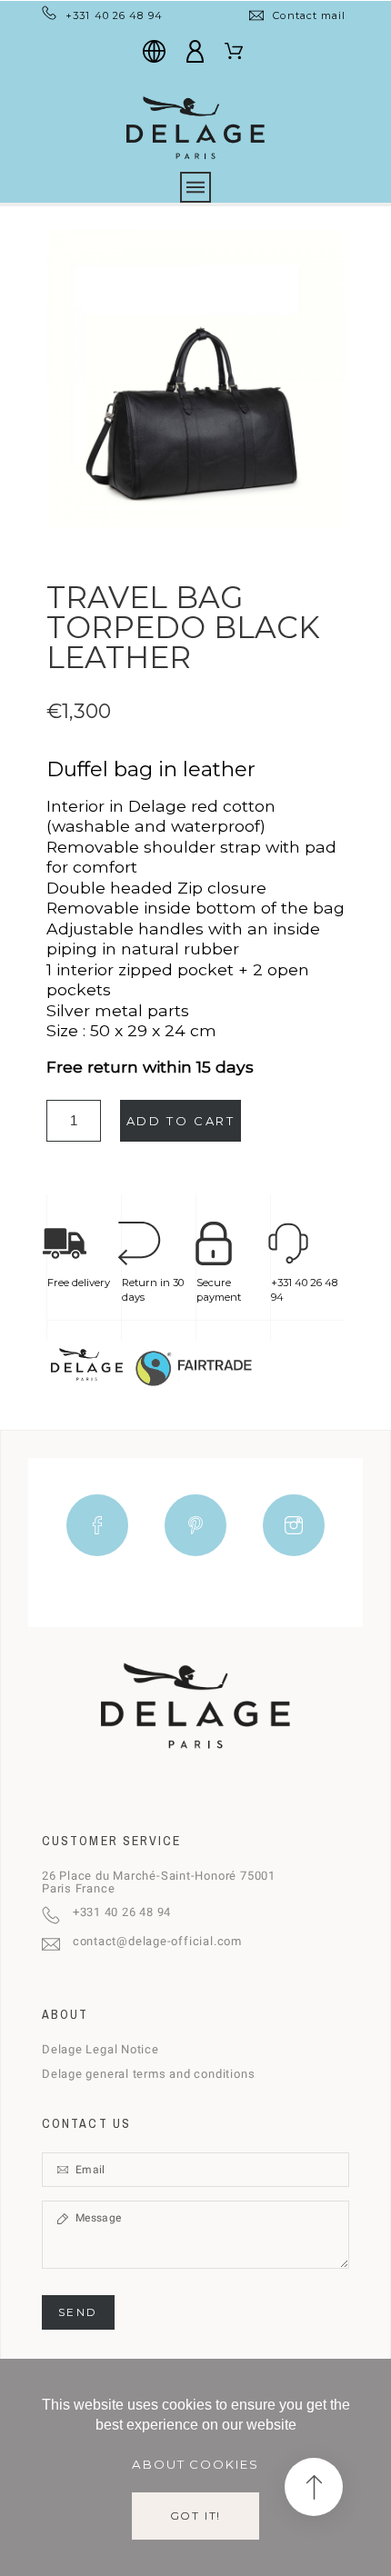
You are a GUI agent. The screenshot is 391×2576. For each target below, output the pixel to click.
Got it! (196, 2516)
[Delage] (195, 126)
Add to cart (181, 1121)
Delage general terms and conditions (148, 2074)
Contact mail (309, 15)
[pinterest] (195, 1525)
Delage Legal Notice (100, 2049)
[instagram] (294, 1525)
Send (78, 2312)
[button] (314, 2487)
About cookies (196, 2464)
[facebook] (97, 1525)
